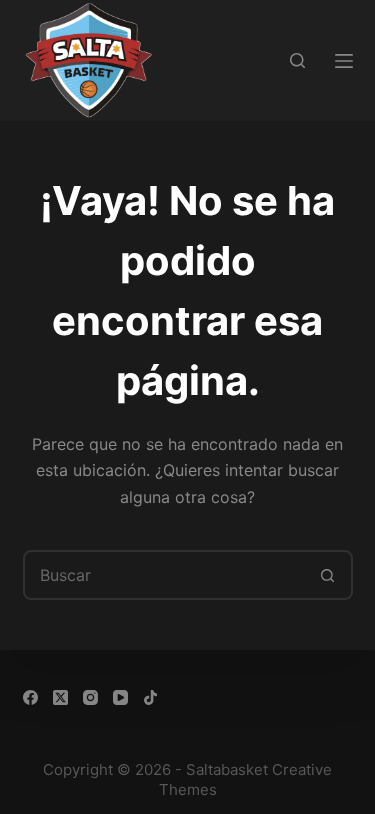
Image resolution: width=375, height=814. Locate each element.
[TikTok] (150, 697)
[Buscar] (297, 60)
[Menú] (344, 61)
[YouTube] (120, 697)
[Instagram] (90, 697)
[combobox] (165, 575)
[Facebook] (30, 697)
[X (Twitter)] (60, 697)
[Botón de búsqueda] (328, 575)
